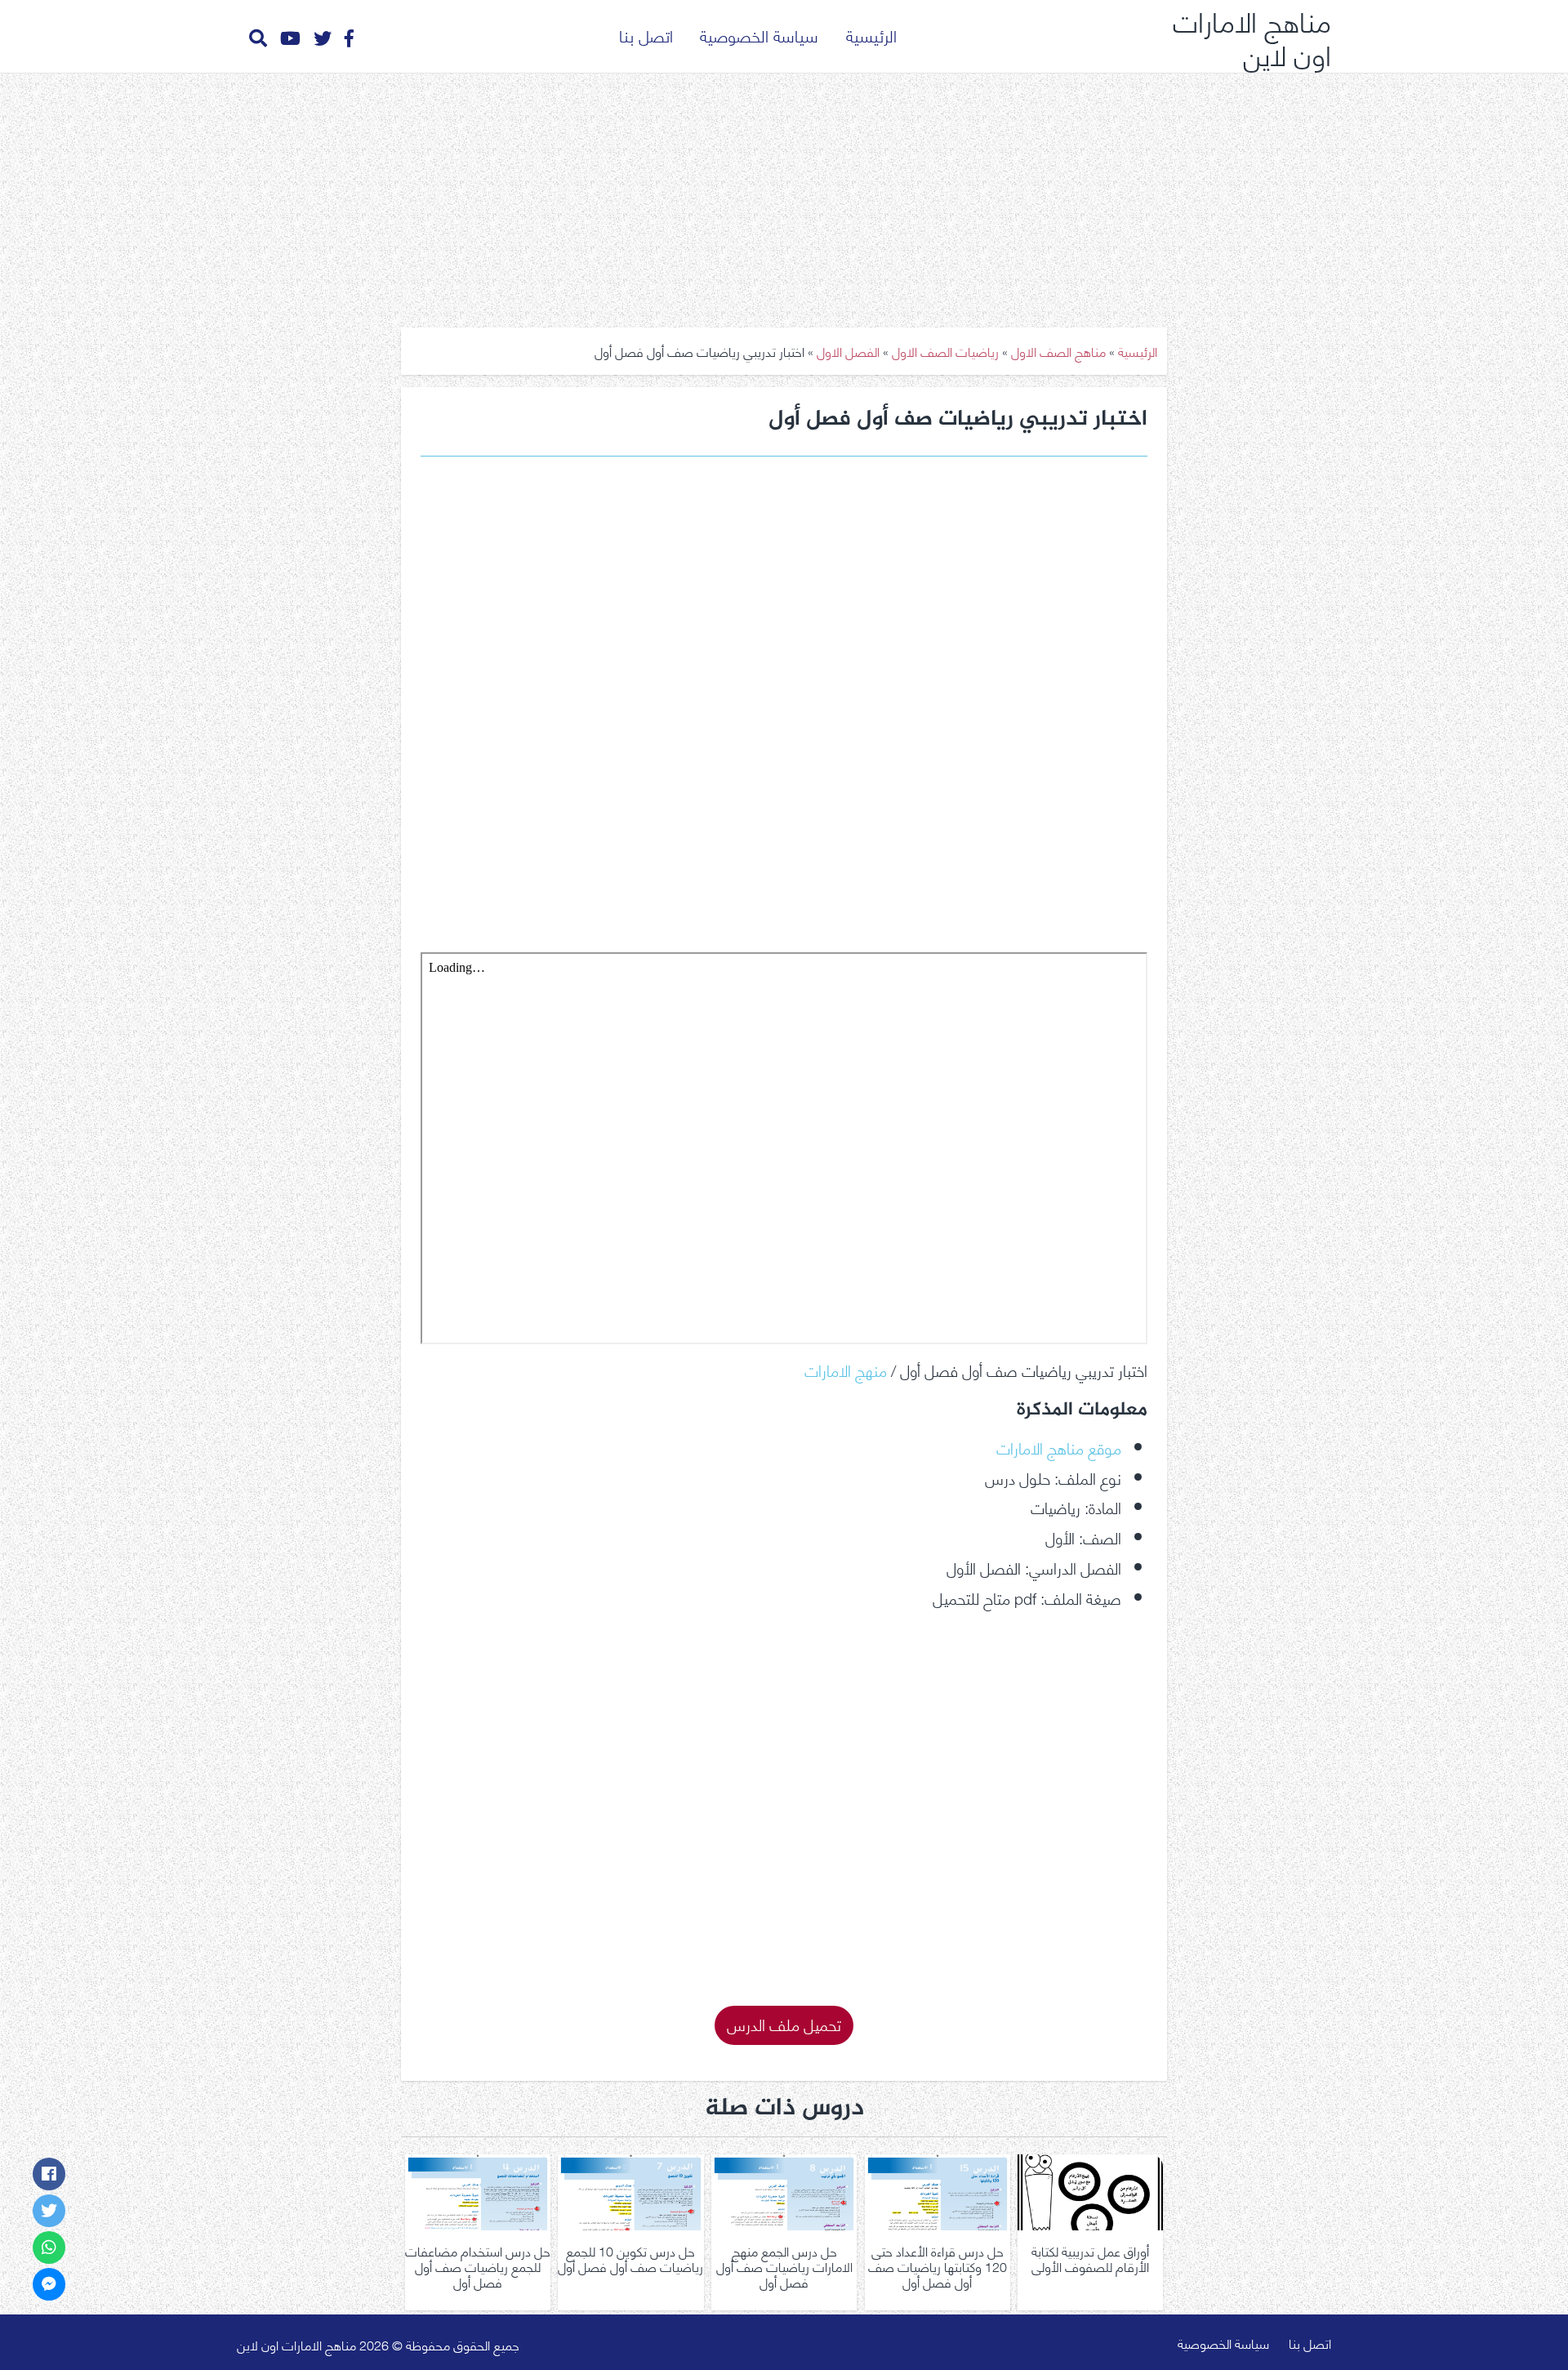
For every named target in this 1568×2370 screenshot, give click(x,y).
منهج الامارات (846, 1369)
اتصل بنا (646, 35)
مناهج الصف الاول (1058, 351)
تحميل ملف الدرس (784, 2023)
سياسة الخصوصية (759, 35)
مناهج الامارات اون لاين (1252, 36)
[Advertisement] (784, 194)
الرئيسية (871, 35)
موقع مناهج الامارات (1059, 1447)
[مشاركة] (49, 2174)
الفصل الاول (848, 351)
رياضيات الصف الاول (945, 351)
